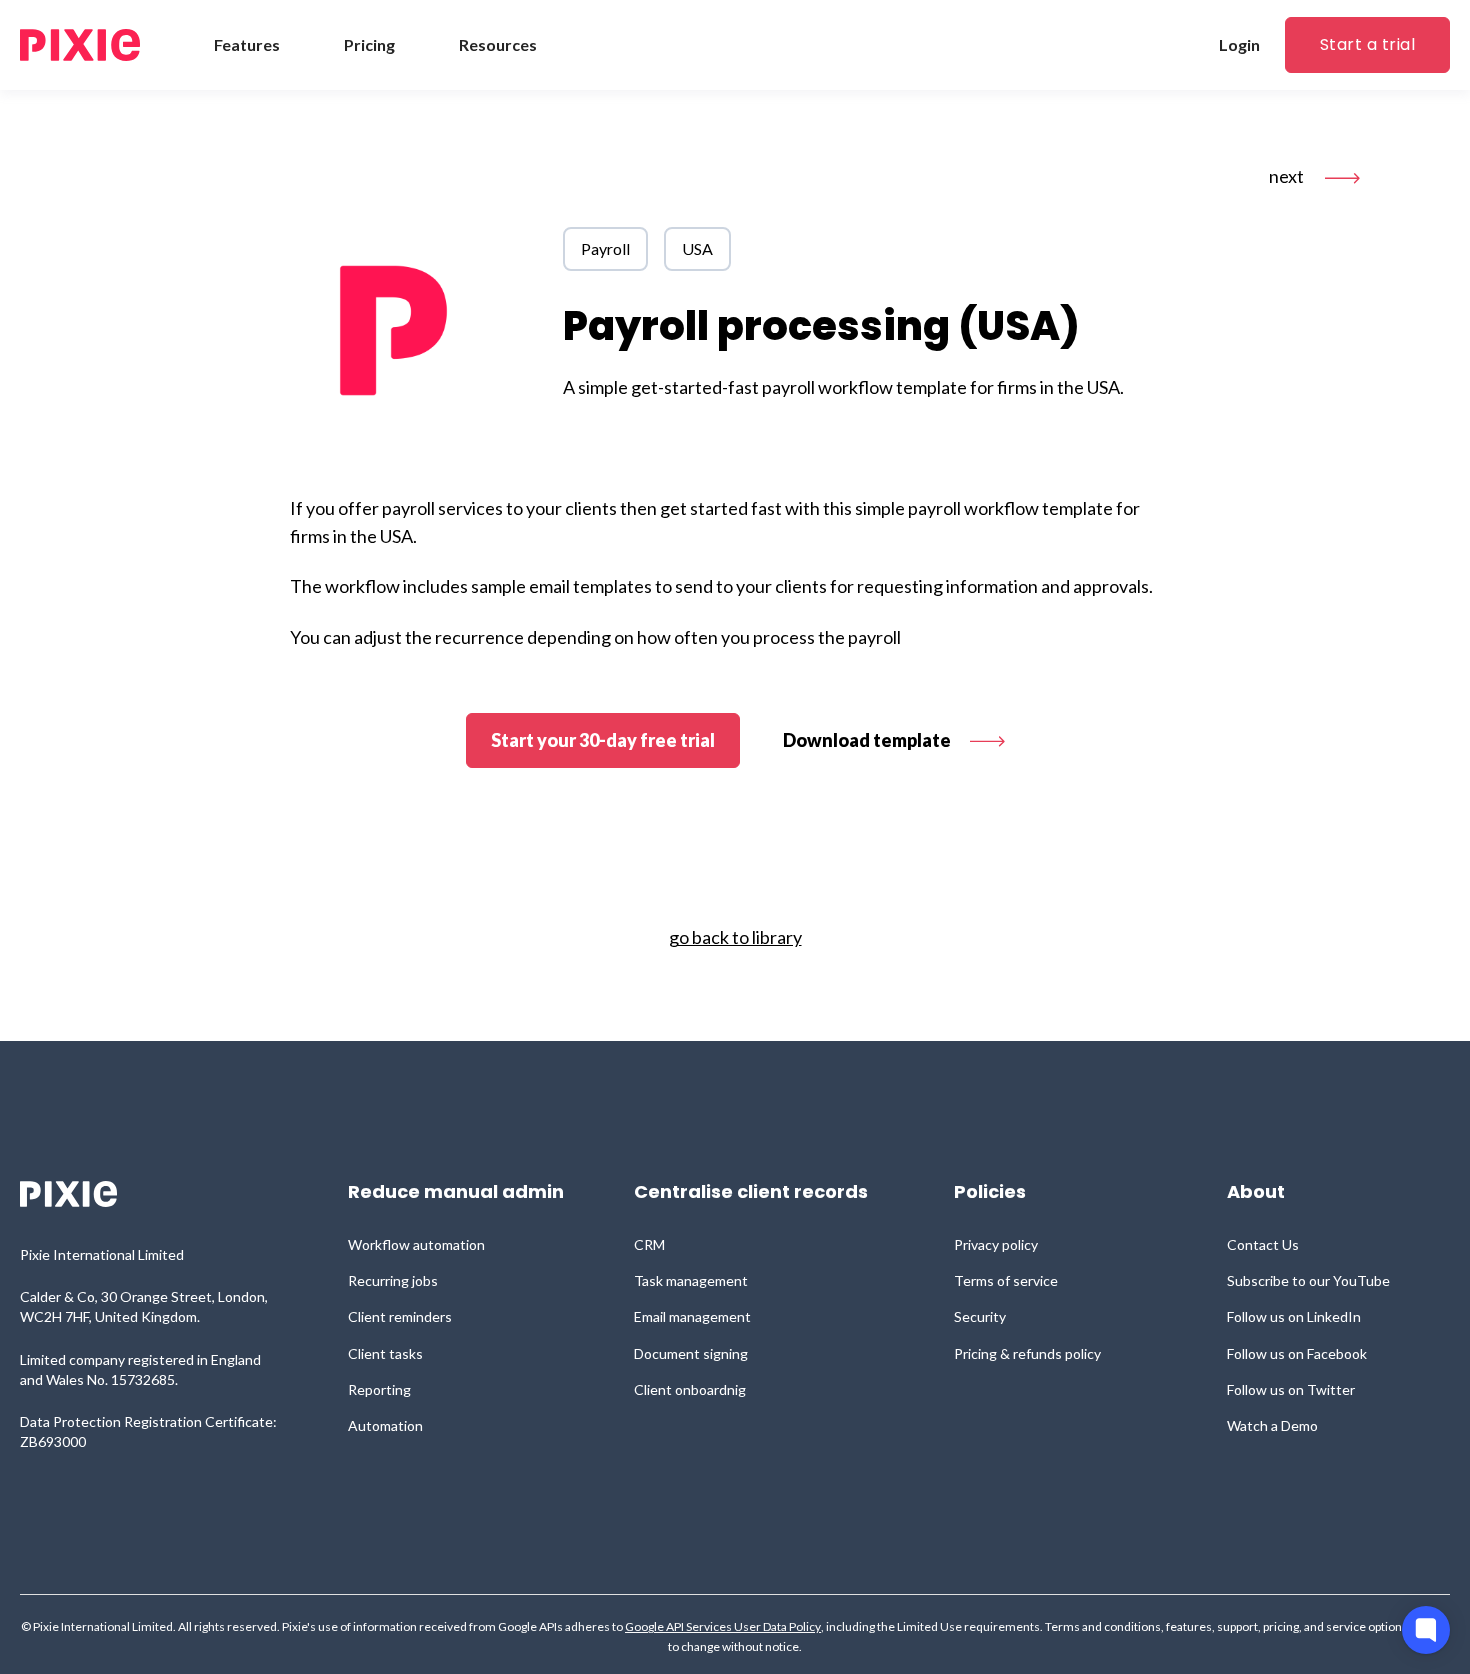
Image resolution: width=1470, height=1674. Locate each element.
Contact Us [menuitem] (1263, 1244)
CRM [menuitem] (649, 1244)
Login (1239, 44)
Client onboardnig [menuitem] (690, 1389)
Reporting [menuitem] (379, 1389)
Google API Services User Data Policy (723, 1627)
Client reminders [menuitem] (400, 1316)
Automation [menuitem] (385, 1425)
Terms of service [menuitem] (1006, 1280)
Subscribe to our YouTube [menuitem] (1308, 1280)
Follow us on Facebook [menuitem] (1297, 1353)
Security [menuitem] (980, 1316)
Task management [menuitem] (691, 1280)
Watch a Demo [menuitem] (1272, 1425)
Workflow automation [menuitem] (416, 1244)
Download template (868, 740)
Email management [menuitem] (692, 1316)
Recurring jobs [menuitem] (393, 1280)
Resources (498, 44)
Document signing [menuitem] (691, 1353)
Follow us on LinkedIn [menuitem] (1294, 1316)
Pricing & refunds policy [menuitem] (1027, 1353)
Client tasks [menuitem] (385, 1353)
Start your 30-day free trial (603, 740)
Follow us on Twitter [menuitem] (1291, 1389)
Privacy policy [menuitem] (996, 1244)
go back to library (735, 937)
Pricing (369, 44)
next (1288, 176)
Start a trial (1367, 44)
